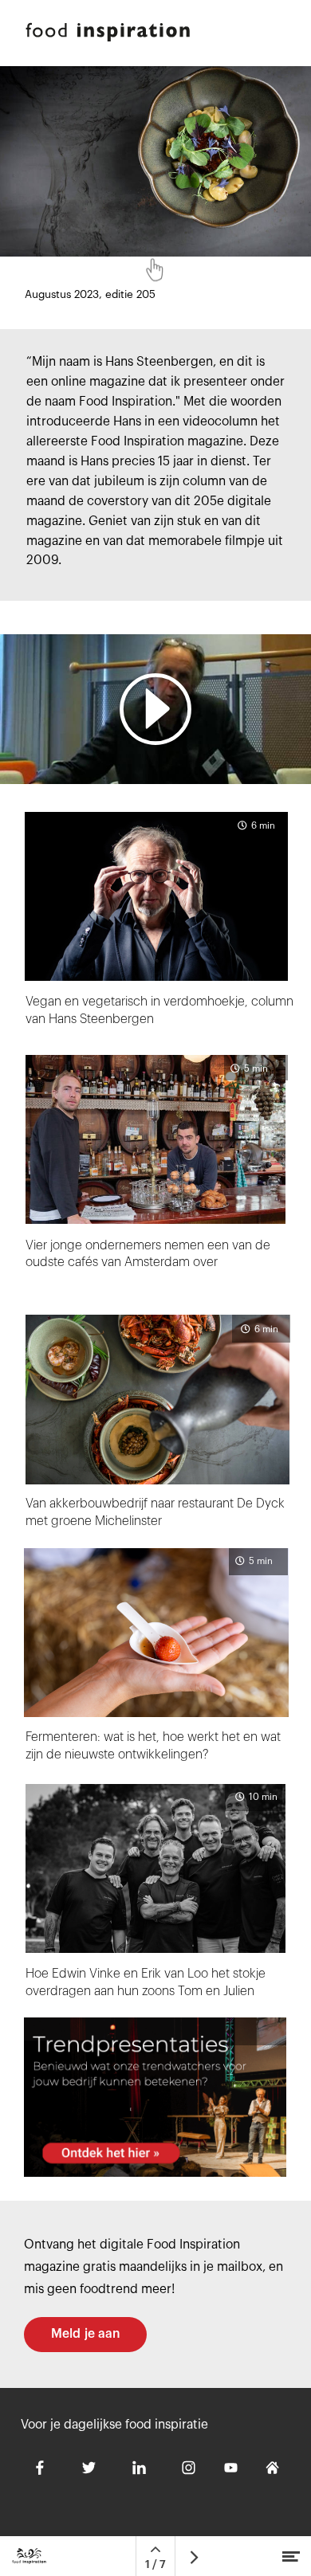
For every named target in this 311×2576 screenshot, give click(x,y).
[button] (155, 709)
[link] (155, 2097)
